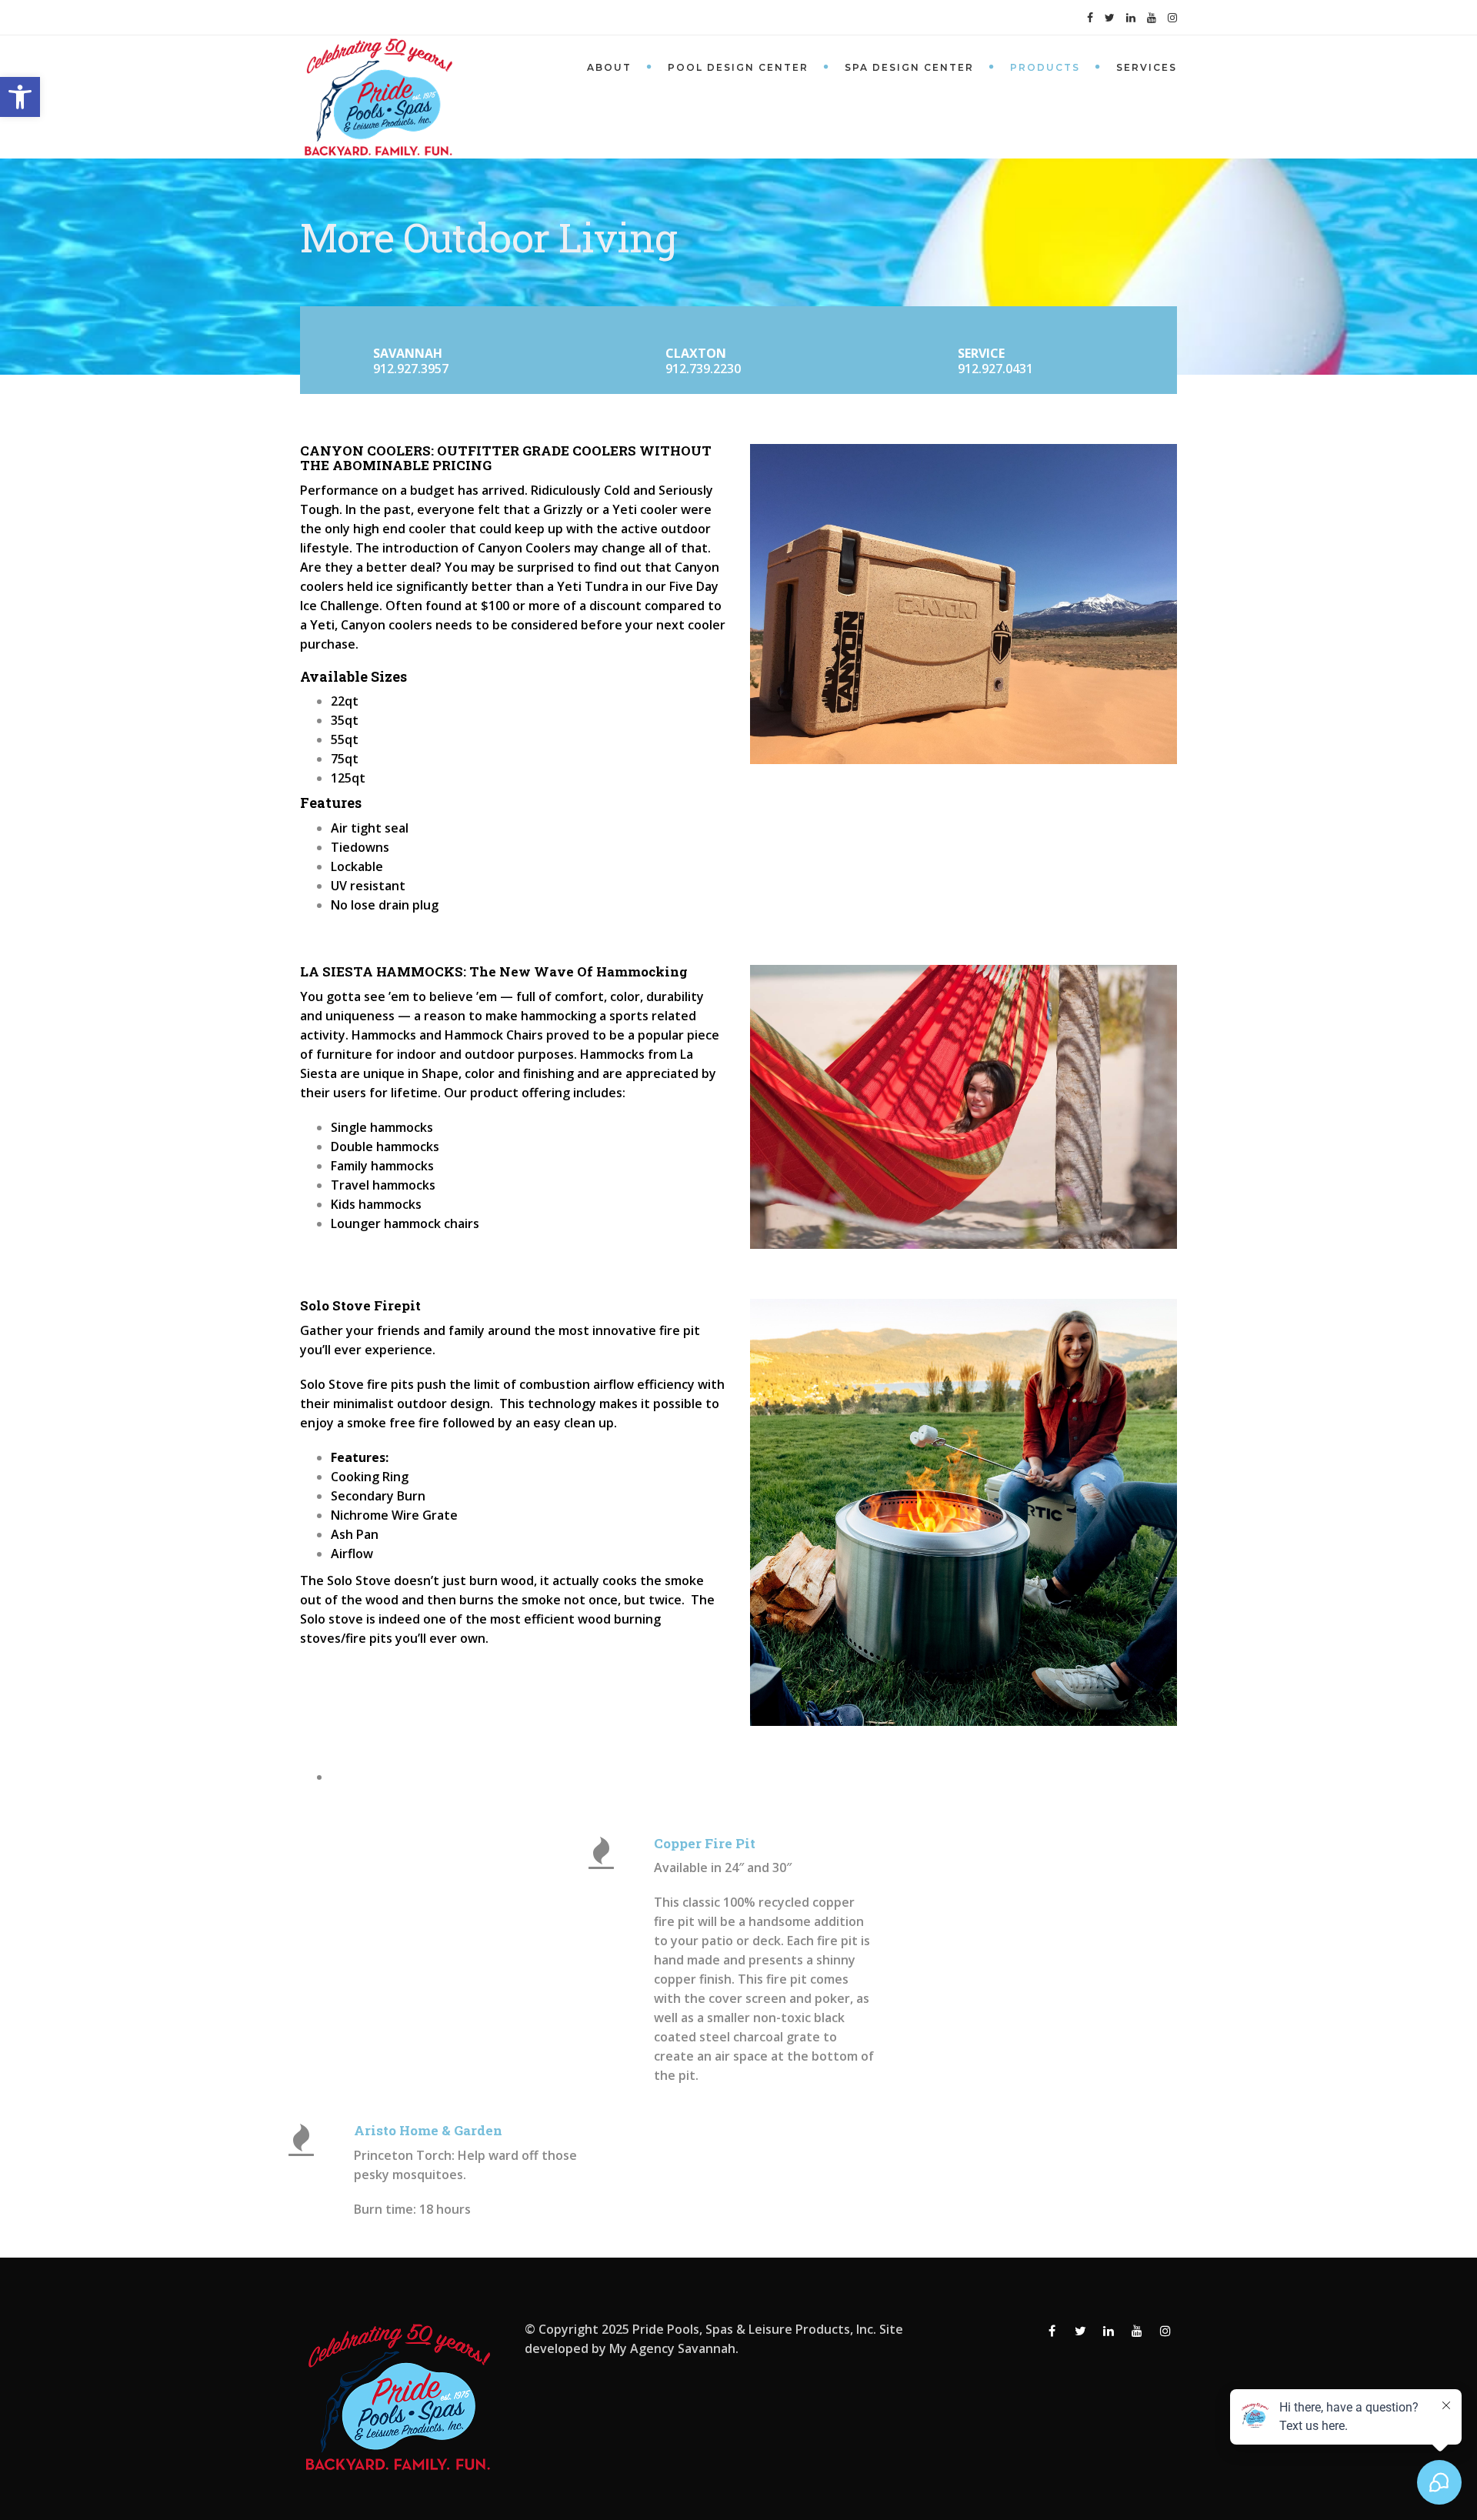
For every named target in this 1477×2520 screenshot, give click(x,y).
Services (1147, 67)
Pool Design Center (738, 67)
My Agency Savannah (672, 2348)
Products (1045, 67)
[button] (20, 97)
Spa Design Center (909, 67)
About (609, 67)
